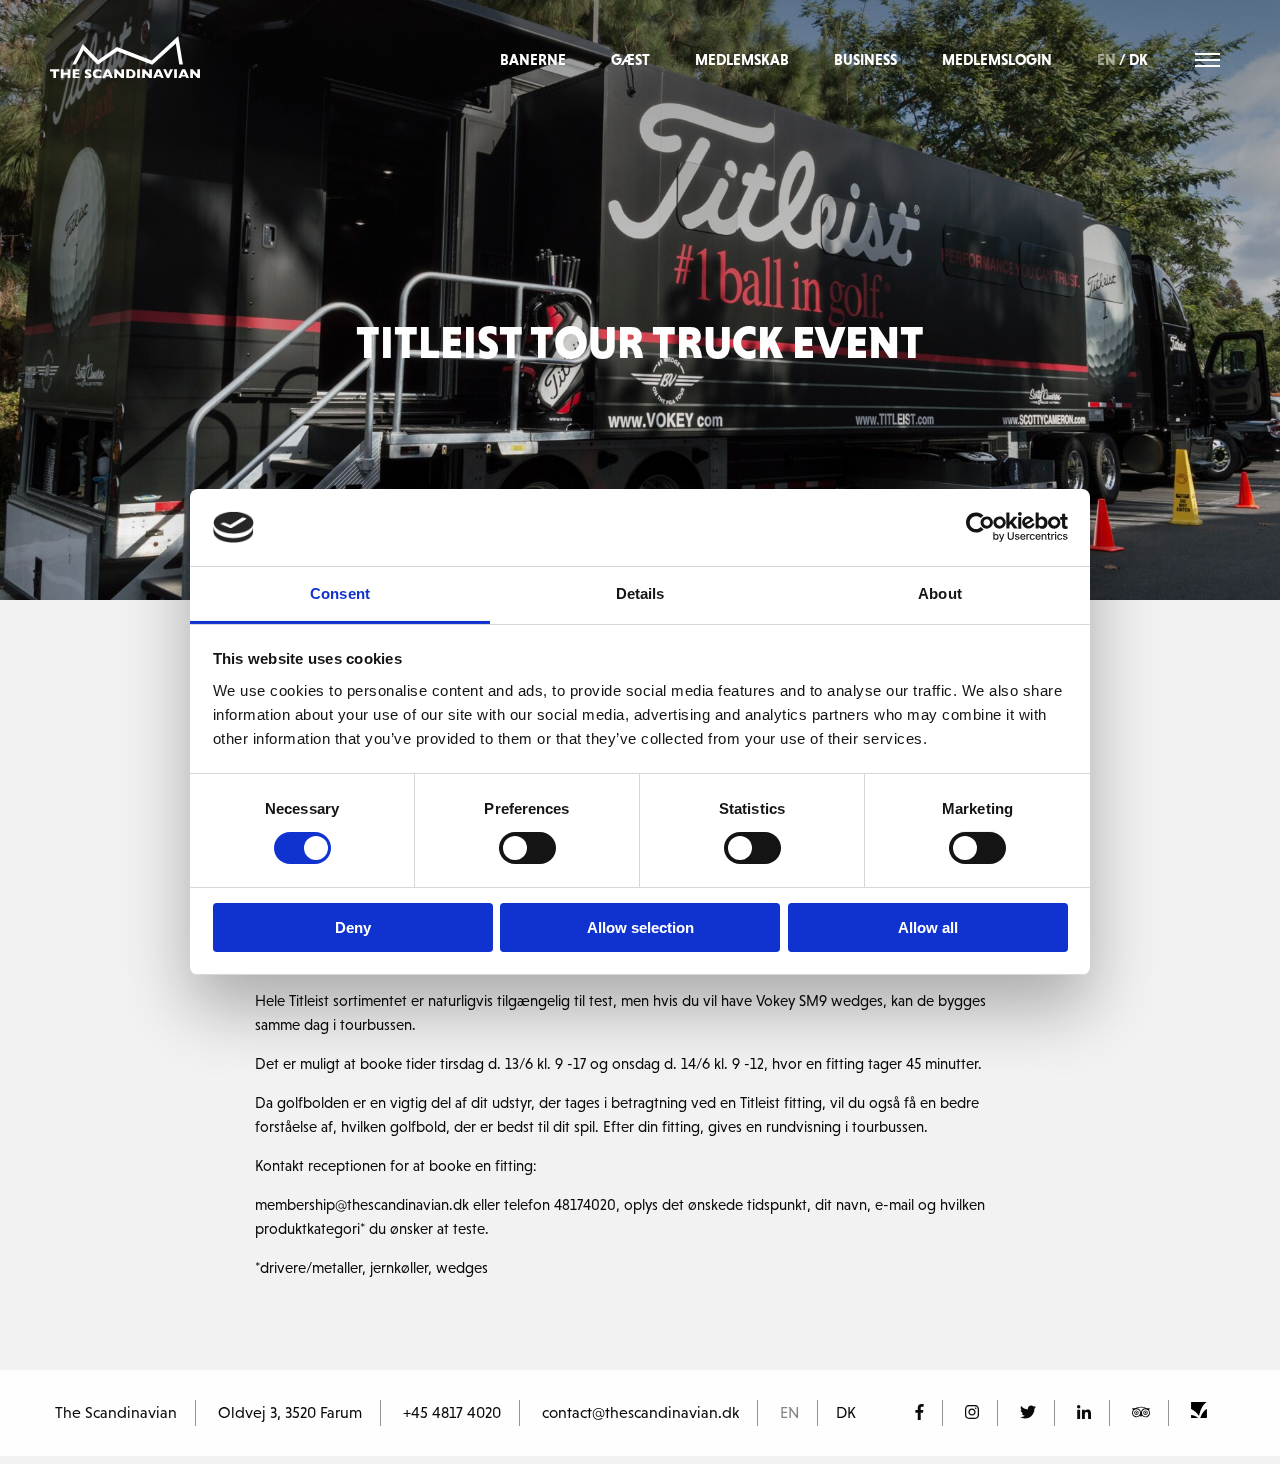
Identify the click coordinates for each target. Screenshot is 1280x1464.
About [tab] (940, 593)
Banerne (533, 59)
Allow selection (640, 927)
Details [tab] (640, 593)
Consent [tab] (340, 593)
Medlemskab (742, 59)
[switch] (527, 848)
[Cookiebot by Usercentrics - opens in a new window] (980, 527)
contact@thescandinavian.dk (640, 1412)
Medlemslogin (997, 59)
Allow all (928, 927)
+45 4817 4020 (452, 1412)
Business (865, 59)
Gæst (630, 59)
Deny (353, 927)
